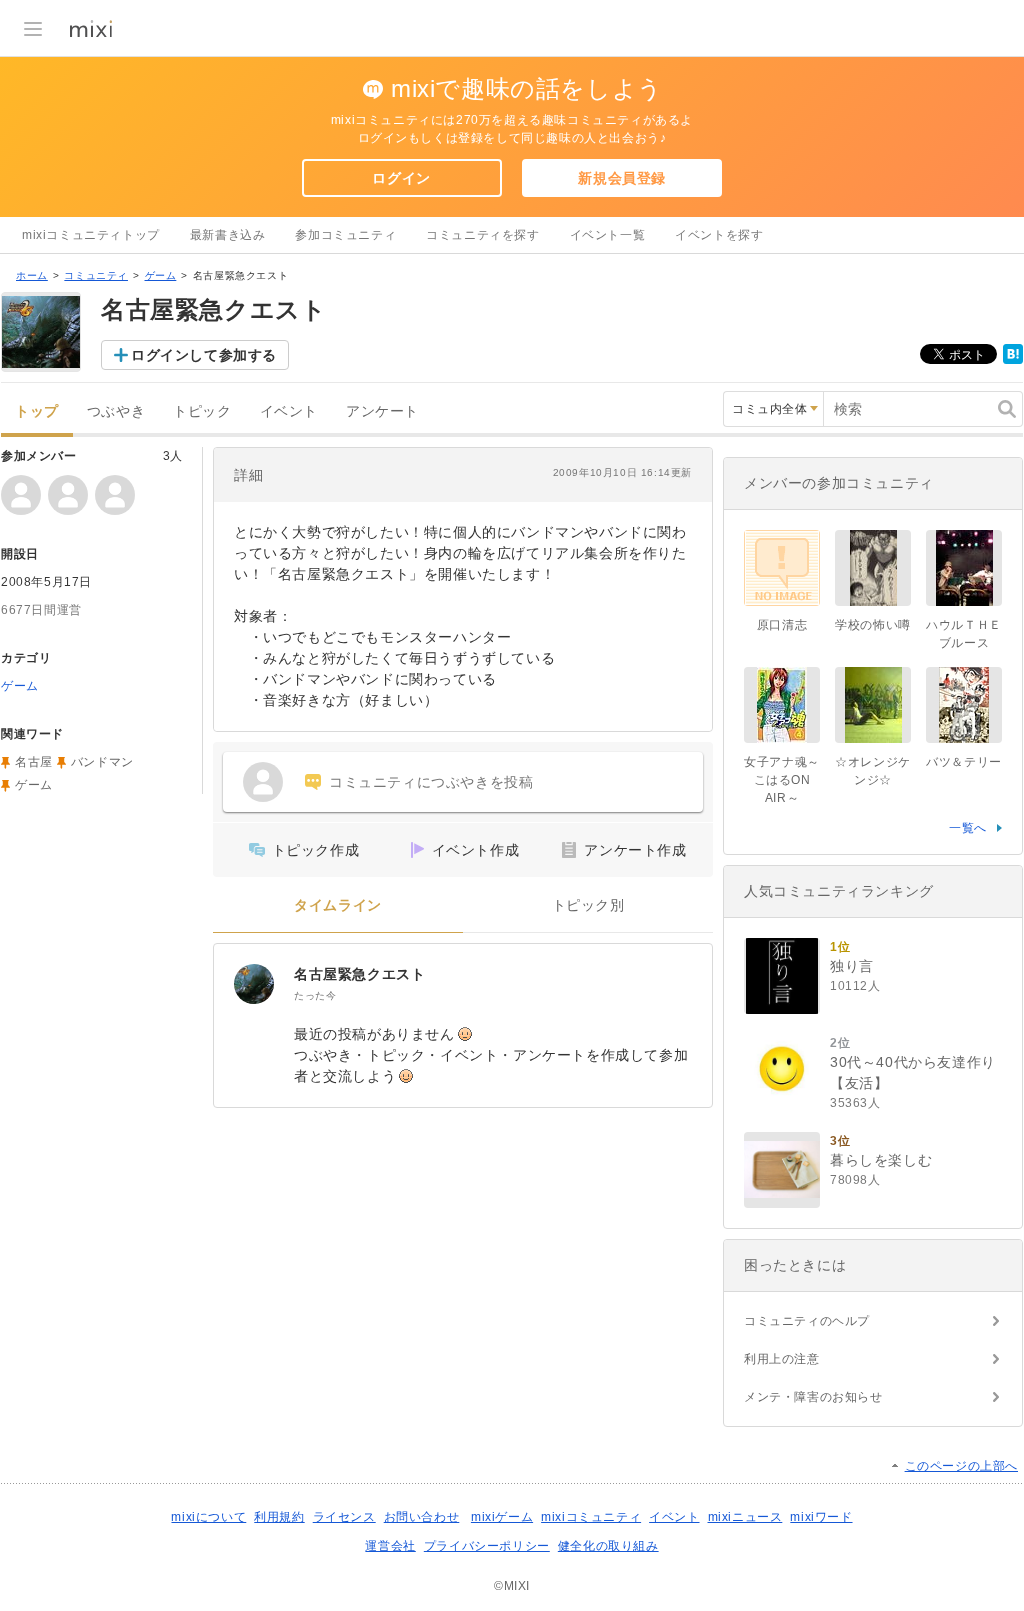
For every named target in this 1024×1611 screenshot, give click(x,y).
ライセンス (344, 1517)
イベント (289, 411)
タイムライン (338, 905)
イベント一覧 (608, 235)
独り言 (852, 966)
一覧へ (968, 828)
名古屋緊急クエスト (359, 974)
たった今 (315, 995)
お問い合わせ (422, 1517)
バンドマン (102, 762)
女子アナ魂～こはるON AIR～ (782, 780)
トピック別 (588, 905)
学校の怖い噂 (873, 625)
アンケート (382, 411)
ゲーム (161, 275)
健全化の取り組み (608, 1546)
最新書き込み (228, 235)
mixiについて (208, 1517)
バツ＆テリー (964, 762)
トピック (202, 411)
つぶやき (116, 411)
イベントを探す (719, 235)
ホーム (32, 275)
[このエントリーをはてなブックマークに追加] (1013, 360)
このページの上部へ (961, 1466)
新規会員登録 (622, 178)
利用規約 (279, 1517)
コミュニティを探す (482, 235)
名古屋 (34, 762)
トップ (37, 411)
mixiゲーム (502, 1517)
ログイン (401, 178)
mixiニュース (745, 1517)
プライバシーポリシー (487, 1546)
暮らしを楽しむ (881, 1160)
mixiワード (821, 1517)
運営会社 (390, 1546)
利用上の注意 (782, 1359)
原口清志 (782, 625)
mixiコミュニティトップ (91, 235)
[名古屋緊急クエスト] (254, 984)
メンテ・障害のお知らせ (813, 1397)
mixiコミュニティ (591, 1517)
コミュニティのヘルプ (807, 1321)
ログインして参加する (204, 355)
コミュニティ (96, 275)
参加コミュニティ (345, 235)
